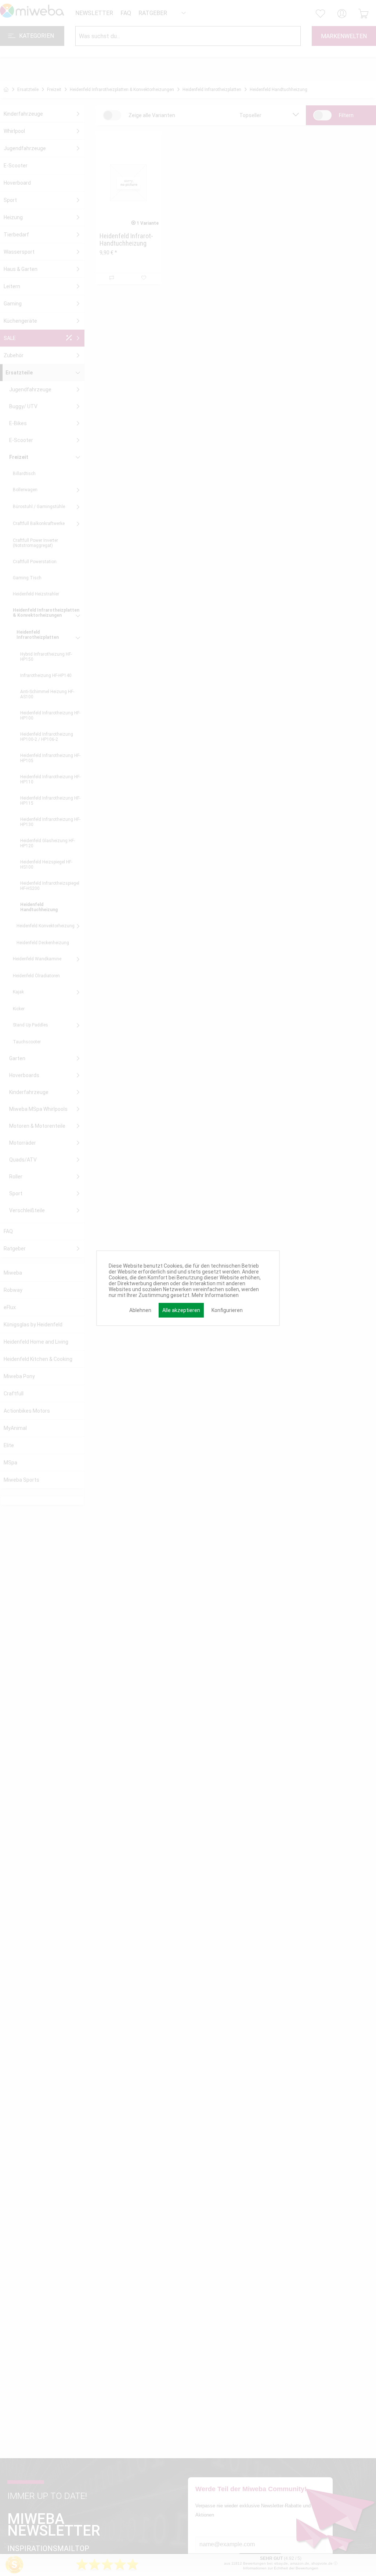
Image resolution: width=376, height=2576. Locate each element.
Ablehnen (140, 1310)
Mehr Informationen (215, 1295)
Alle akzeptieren (181, 1310)
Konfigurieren (227, 1310)
